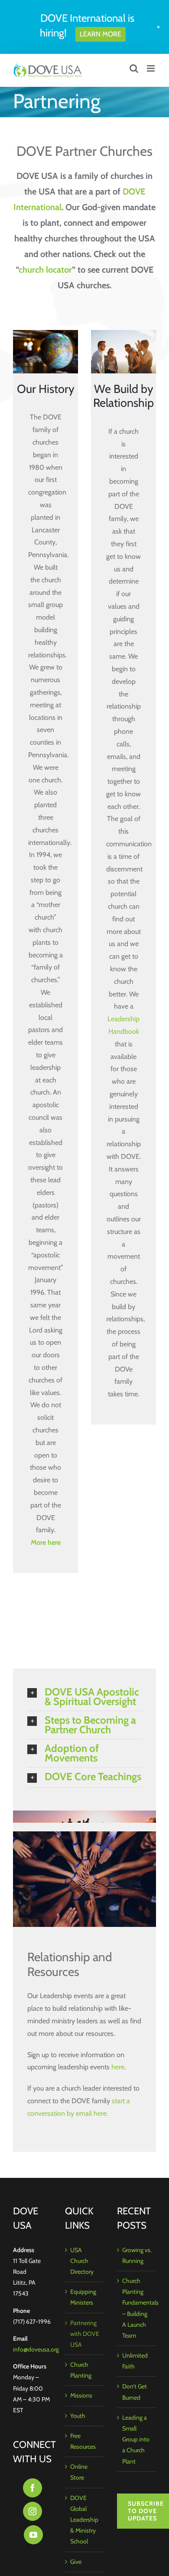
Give (76, 2562)
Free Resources (83, 2441)
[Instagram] (32, 2511)
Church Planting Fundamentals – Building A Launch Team (137, 2308)
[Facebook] (32, 2488)
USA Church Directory (82, 2261)
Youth (78, 2416)
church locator (45, 270)
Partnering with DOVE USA (85, 2334)
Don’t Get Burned (135, 2392)
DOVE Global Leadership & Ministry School (84, 2520)
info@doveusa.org (36, 2349)
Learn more (101, 34)
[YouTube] (33, 2535)
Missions (81, 2395)
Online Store (79, 2472)
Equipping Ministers (83, 2297)
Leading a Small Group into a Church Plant (136, 2439)
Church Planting (81, 2370)
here (118, 2067)
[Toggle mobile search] (134, 68)
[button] (84, 1697)
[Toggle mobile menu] (151, 68)
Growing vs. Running (137, 2255)
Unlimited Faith (135, 2361)
